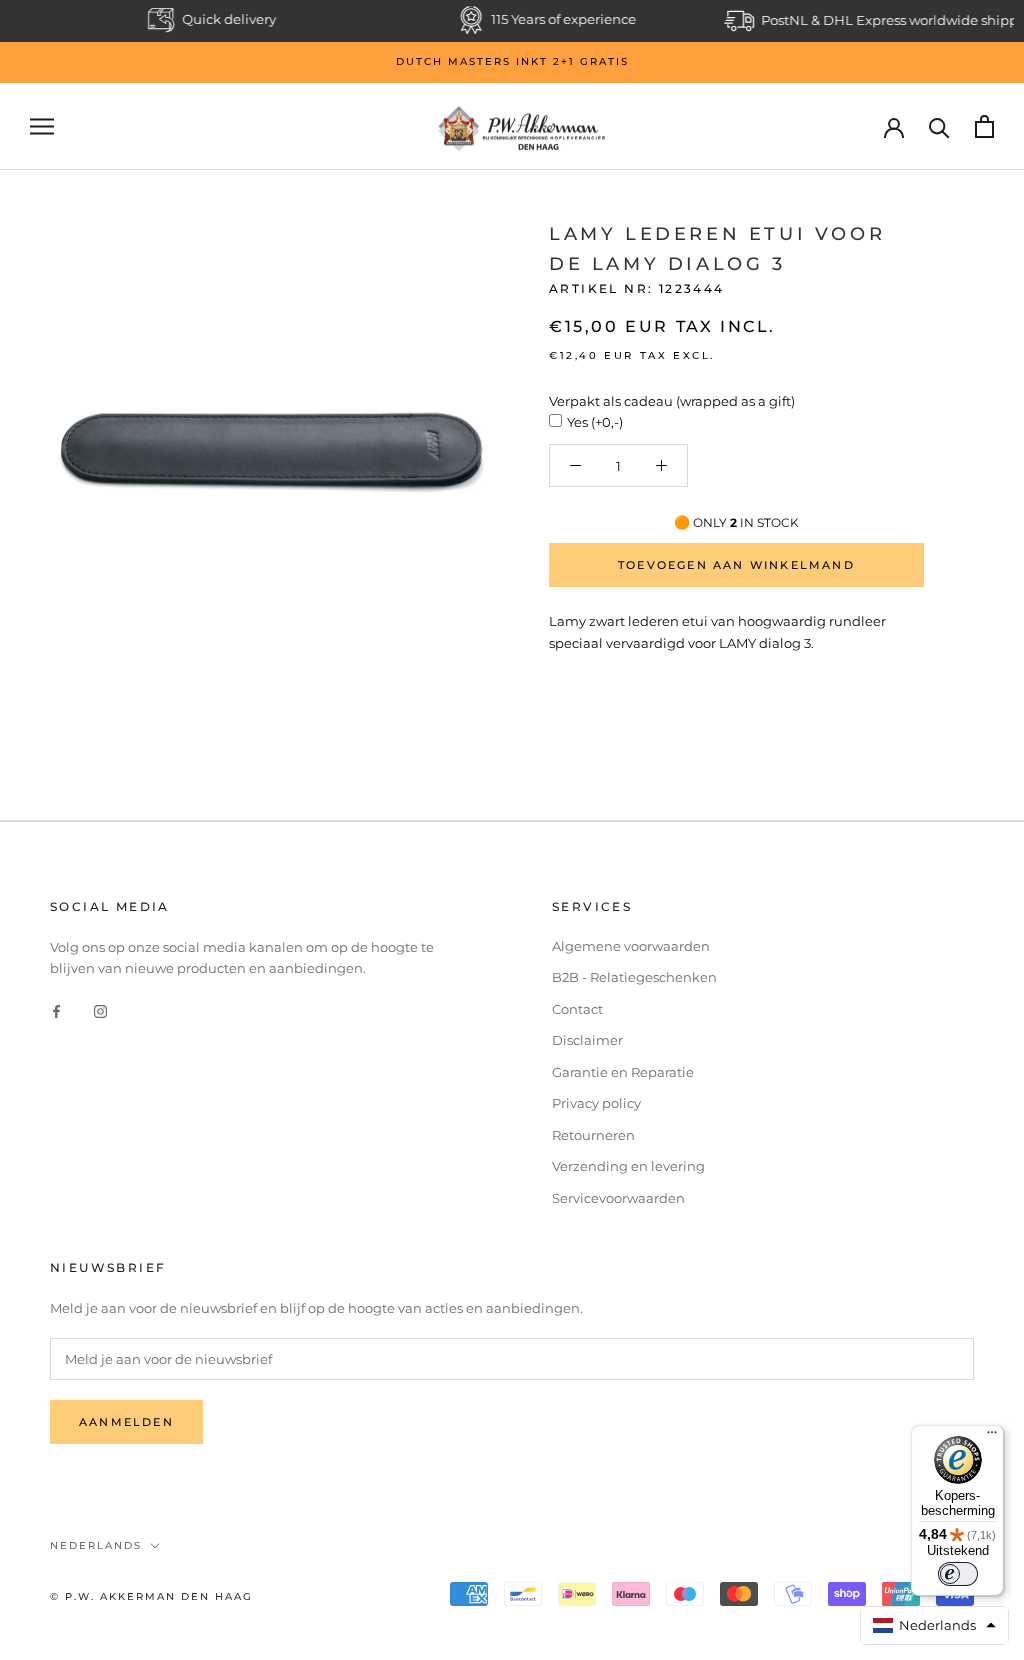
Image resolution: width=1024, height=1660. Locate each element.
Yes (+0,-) (595, 422)
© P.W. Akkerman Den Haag (151, 1596)
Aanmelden (126, 1422)
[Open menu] (42, 126)
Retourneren (593, 1135)
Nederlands (96, 1545)
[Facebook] (56, 1010)
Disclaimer (587, 1040)
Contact (577, 1009)
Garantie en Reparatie (623, 1072)
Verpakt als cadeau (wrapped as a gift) (672, 401)
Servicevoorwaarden (618, 1198)
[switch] (958, 1574)
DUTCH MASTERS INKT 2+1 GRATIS (512, 61)
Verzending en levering (628, 1166)
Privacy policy (596, 1103)
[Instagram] (100, 1010)
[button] (935, 1625)
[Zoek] (939, 126)
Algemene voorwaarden (631, 946)
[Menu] (992, 1437)
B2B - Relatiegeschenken (634, 977)
